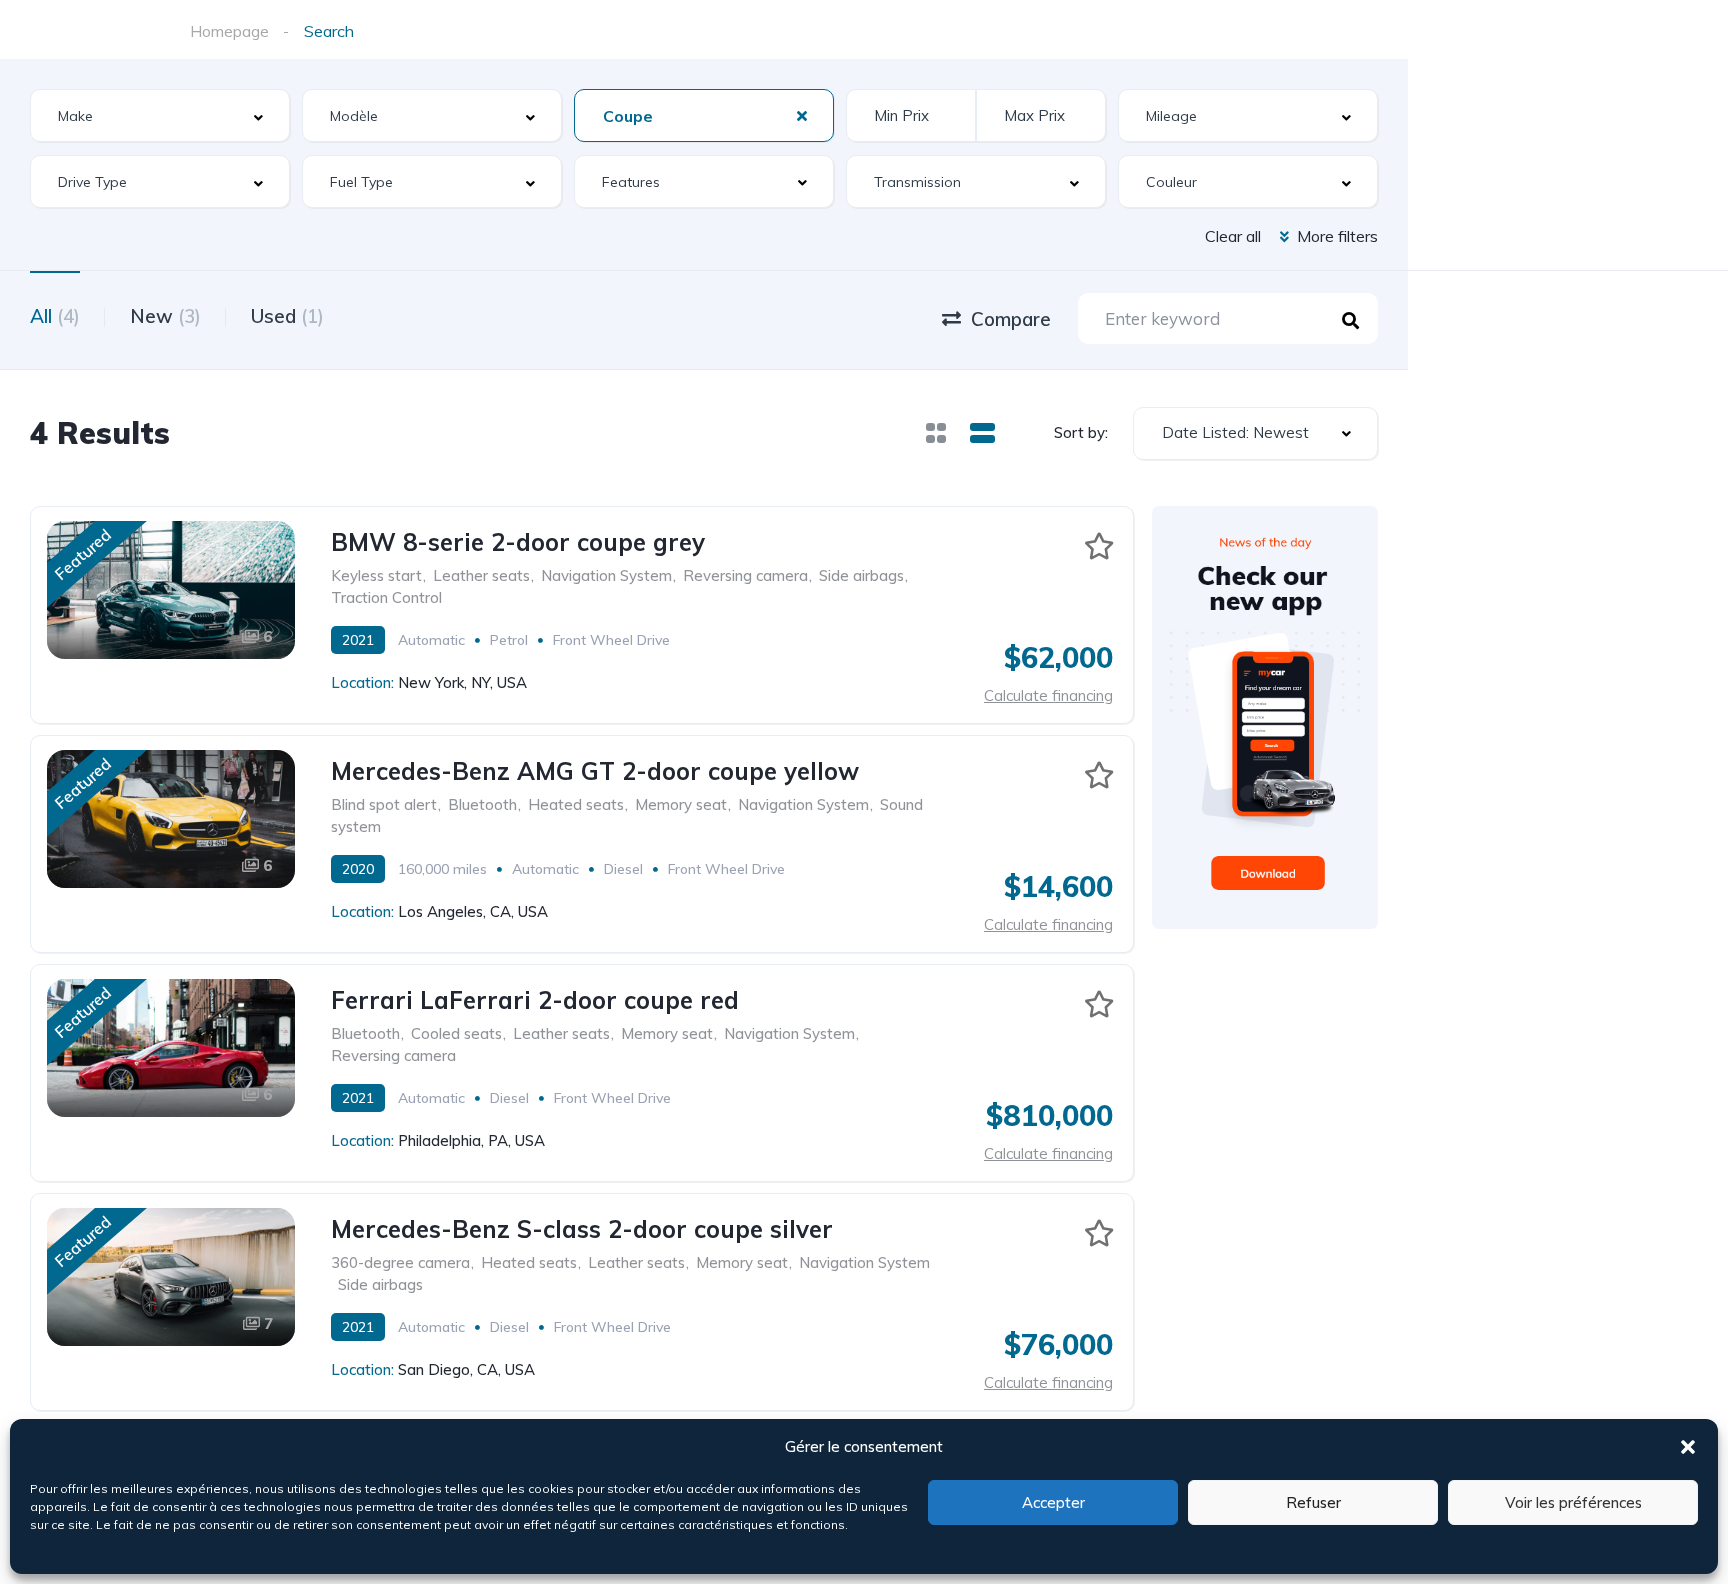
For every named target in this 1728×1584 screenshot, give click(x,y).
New (165, 316)
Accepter (1053, 1502)
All (55, 316)
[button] (1688, 1447)
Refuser (1313, 1502)
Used (287, 316)
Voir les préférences (1573, 1502)
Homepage (229, 31)
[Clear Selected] (802, 115)
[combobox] (160, 115)
